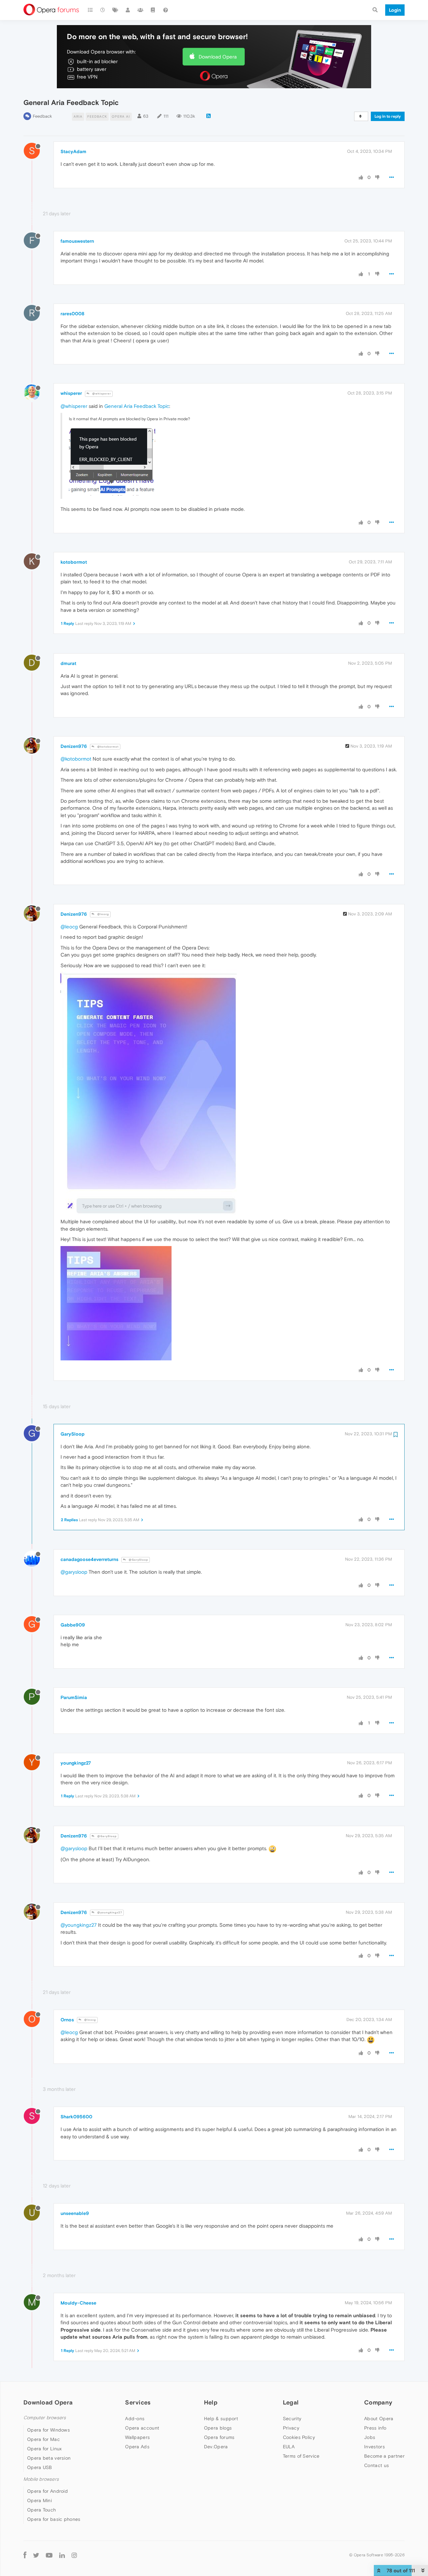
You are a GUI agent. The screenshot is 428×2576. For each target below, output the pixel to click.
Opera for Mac (43, 2439)
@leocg (103, 914)
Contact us (377, 2465)
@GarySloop (138, 1560)
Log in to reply (388, 116)
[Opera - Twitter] (36, 2555)
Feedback (42, 116)
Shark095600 (76, 2117)
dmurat (68, 663)
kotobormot (74, 562)
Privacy (291, 2428)
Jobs (370, 2437)
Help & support (221, 2419)
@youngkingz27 (109, 1913)
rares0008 (72, 314)
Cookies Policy (299, 2437)
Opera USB (40, 2467)
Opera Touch (41, 2510)
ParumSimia (74, 1697)
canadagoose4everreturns (89, 1559)
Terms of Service (301, 2456)
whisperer (71, 393)
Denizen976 (74, 746)
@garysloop (74, 1572)
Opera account (142, 2428)
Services (138, 2402)
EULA (289, 2447)
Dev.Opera (216, 2447)
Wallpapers (137, 2437)
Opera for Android (47, 2491)
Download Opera (218, 57)
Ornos (67, 2020)
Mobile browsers (41, 2479)
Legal (291, 2402)
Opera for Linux (44, 2449)
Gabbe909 (73, 1625)
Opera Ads (137, 2447)
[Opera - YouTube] (49, 2555)
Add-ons (135, 2419)
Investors (374, 2447)
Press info (375, 2428)
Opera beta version (49, 2458)
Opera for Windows (48, 2430)
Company (378, 2402)
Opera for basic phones (54, 2519)
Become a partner (384, 2456)
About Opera (379, 2419)
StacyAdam (73, 151)
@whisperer (101, 394)
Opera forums (219, 2437)
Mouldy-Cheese (78, 2303)
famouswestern (77, 241)
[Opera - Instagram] (74, 2555)
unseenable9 (75, 2213)
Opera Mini (39, 2500)
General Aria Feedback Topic (137, 406)
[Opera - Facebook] (25, 2555)
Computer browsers (45, 2418)
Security (292, 2419)
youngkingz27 (76, 1763)
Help (211, 2402)
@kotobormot (108, 747)
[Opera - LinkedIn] (62, 2555)
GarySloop (73, 1434)
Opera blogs (218, 2428)
